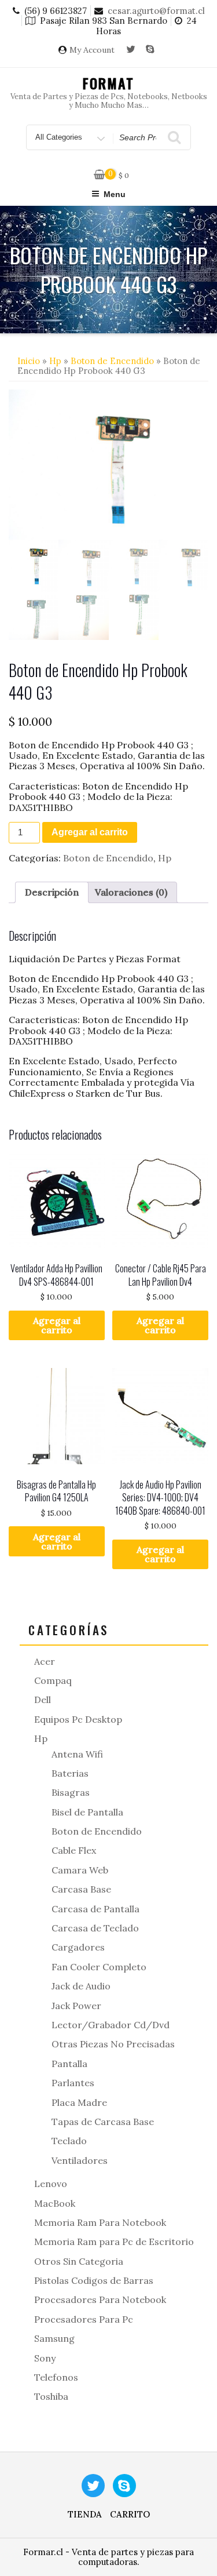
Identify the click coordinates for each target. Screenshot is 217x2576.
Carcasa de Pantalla (95, 1909)
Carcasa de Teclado (95, 1928)
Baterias (70, 1773)
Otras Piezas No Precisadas (113, 2044)
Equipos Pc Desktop (78, 1719)
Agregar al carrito (90, 832)
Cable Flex (74, 1850)
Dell (43, 1700)
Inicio (29, 361)
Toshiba (51, 2396)
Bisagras (71, 1792)
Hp (55, 361)
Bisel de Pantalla (87, 1812)
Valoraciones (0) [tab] (131, 892)
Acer (45, 1661)
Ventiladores (80, 2160)
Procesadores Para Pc (84, 2319)
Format (108, 83)
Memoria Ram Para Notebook (100, 2222)
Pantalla (69, 2064)
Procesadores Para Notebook (100, 2300)
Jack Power (76, 2006)
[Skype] (150, 50)
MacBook (55, 2203)
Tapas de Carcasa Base (103, 2122)
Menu (115, 194)
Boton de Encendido (112, 361)
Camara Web (80, 1870)
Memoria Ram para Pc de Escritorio (114, 2242)
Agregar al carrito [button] (57, 1325)
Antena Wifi (77, 1754)
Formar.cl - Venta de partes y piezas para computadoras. (108, 2557)
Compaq (53, 1680)
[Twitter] (131, 50)
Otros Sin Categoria (79, 2261)
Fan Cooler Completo (99, 1967)
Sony (45, 2358)
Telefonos (56, 2377)
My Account (92, 50)
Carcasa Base (81, 1889)
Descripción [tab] (52, 892)
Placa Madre (79, 2102)
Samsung (54, 2338)
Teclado (69, 2141)
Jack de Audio (81, 1986)
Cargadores (78, 1947)
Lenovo (51, 2184)
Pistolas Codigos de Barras (94, 2280)
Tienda (85, 2514)
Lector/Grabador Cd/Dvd (111, 2025)
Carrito (130, 2514)
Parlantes (73, 2083)
